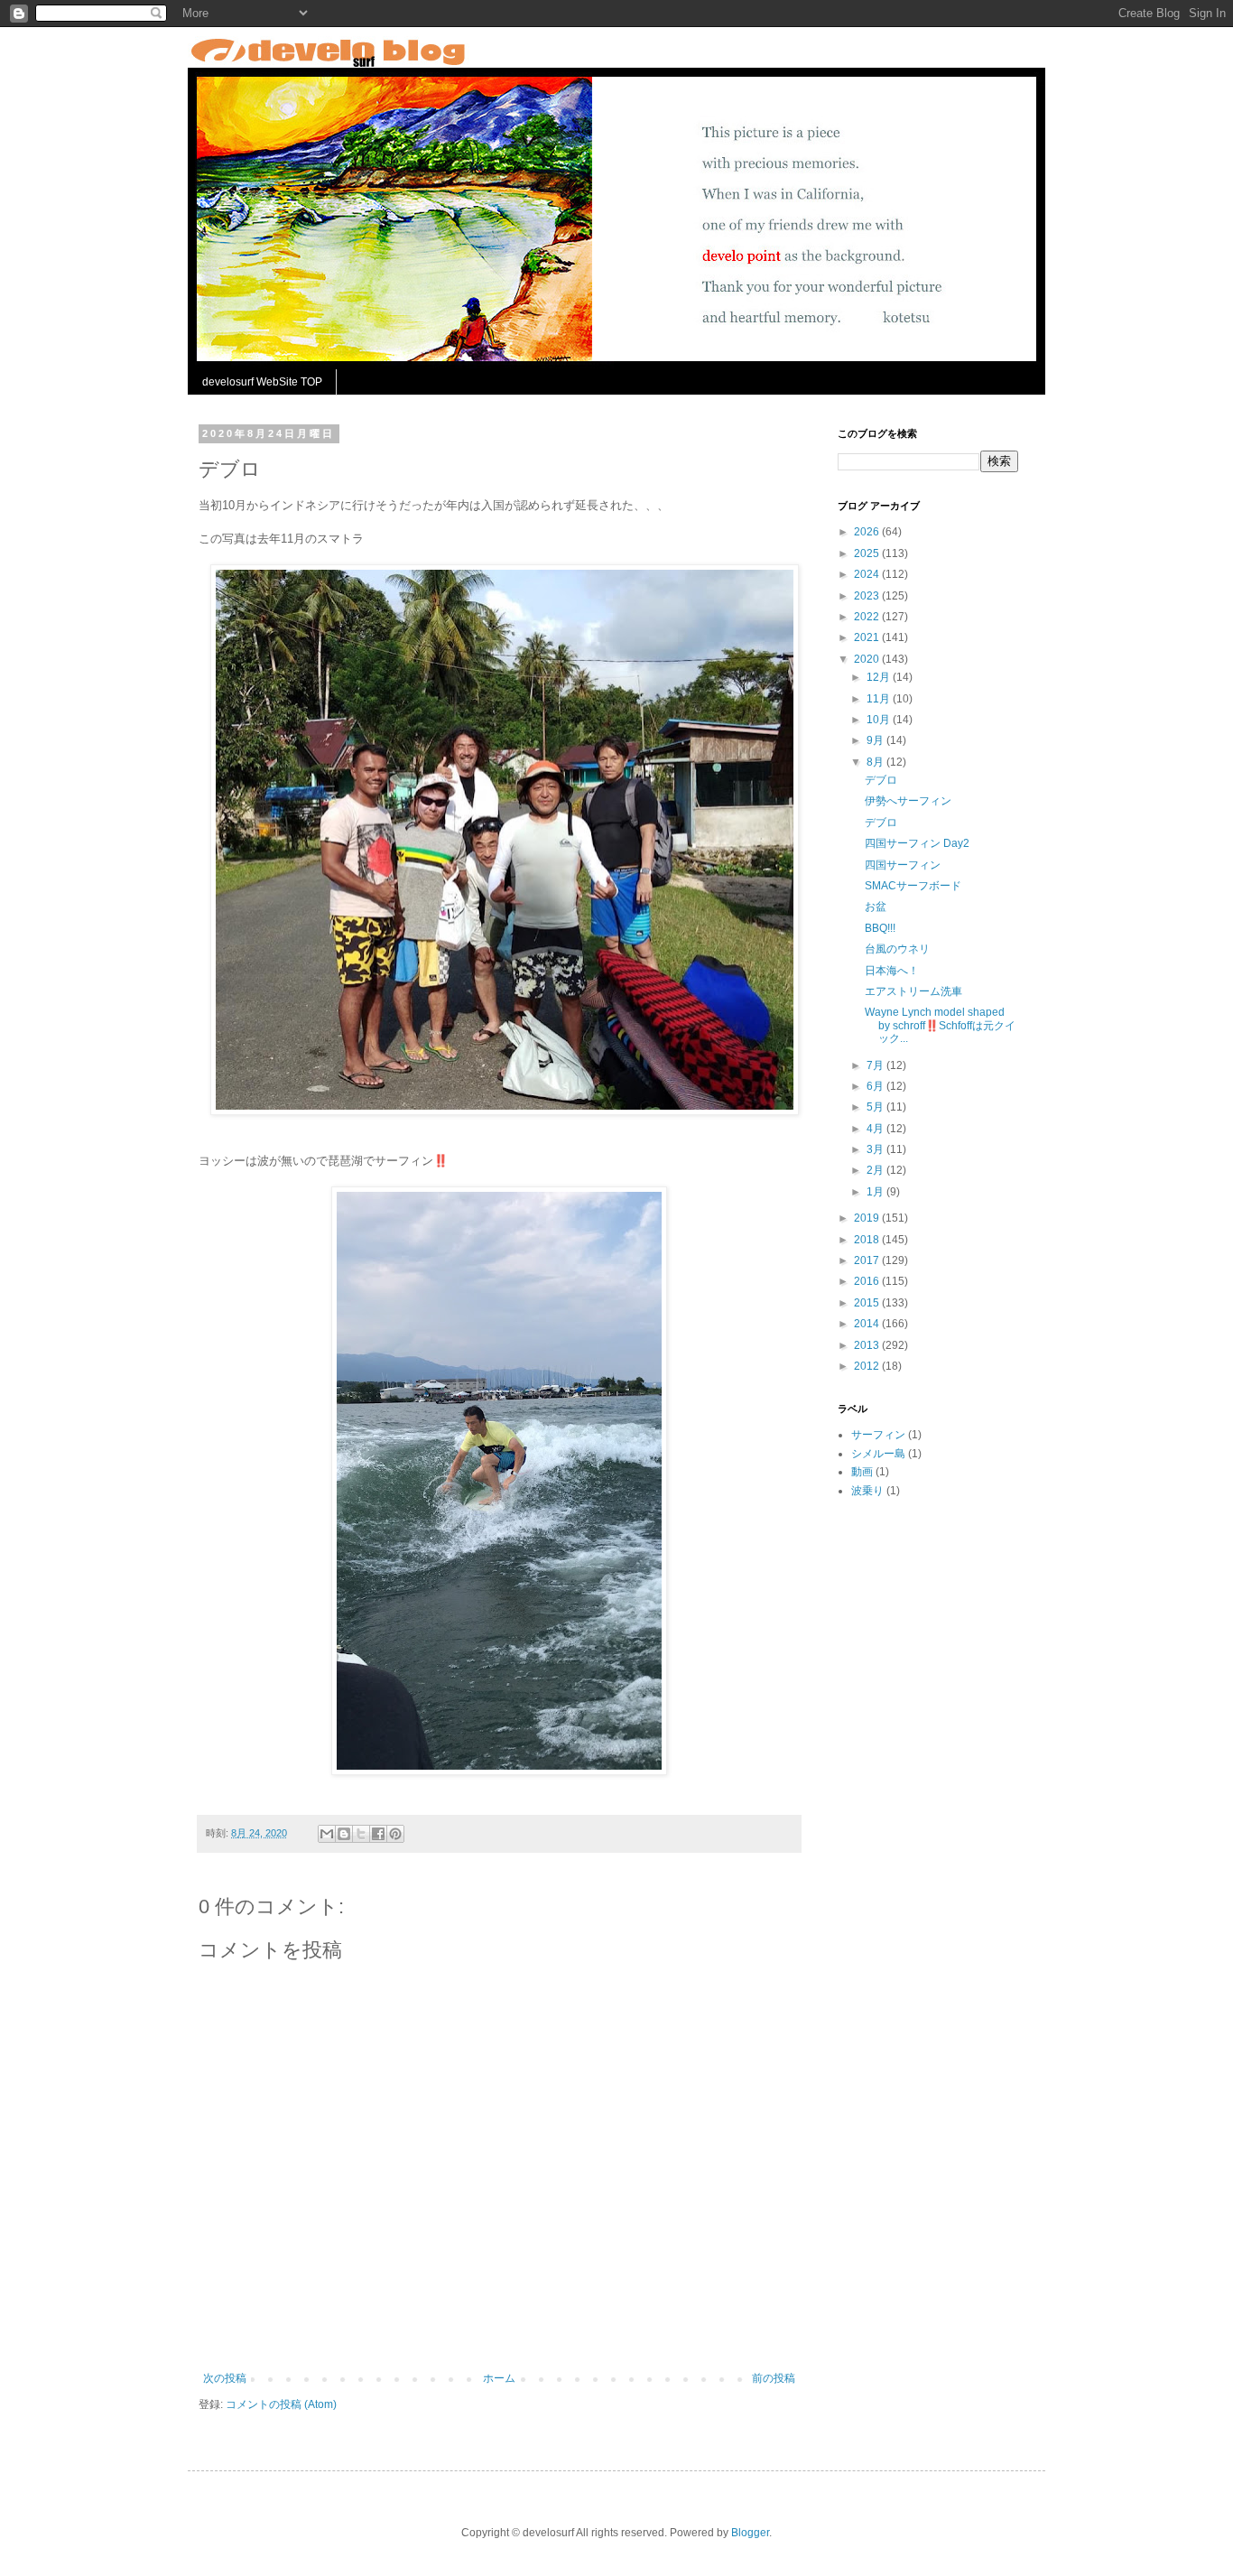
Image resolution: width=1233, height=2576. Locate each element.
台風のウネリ (897, 949)
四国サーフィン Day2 (917, 843)
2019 (868, 1218)
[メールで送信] (327, 1834)
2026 (868, 532)
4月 (876, 1129)
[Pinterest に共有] (395, 1834)
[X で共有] (361, 1834)
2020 (868, 659)
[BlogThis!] (344, 1834)
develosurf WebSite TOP (262, 382)
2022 (868, 617)
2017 (868, 1260)
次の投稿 (225, 2378)
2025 (868, 553)
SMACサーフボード (913, 886)
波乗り (867, 1491)
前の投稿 (774, 2378)
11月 (880, 699)
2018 (868, 1240)
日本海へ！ (892, 971)
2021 (868, 637)
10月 (880, 720)
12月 (880, 677)
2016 (868, 1281)
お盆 (876, 907)
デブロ (881, 780)
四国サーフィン (903, 865)
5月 (876, 1107)
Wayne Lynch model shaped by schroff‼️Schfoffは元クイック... (940, 1025)
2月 (876, 1170)
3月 (876, 1149)
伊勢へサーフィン (908, 801)
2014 (868, 1324)
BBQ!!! (880, 928)
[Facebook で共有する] (378, 1834)
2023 (868, 596)
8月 (876, 762)
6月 (876, 1086)
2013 (868, 1345)
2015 (868, 1303)
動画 (862, 1472)
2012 (868, 1366)
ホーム (499, 2378)
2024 (868, 574)
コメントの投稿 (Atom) (281, 2404)
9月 (876, 740)
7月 (876, 1065)
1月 (876, 1192)
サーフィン (878, 1435)
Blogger (750, 2533)
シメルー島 (878, 1454)
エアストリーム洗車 (913, 991)
